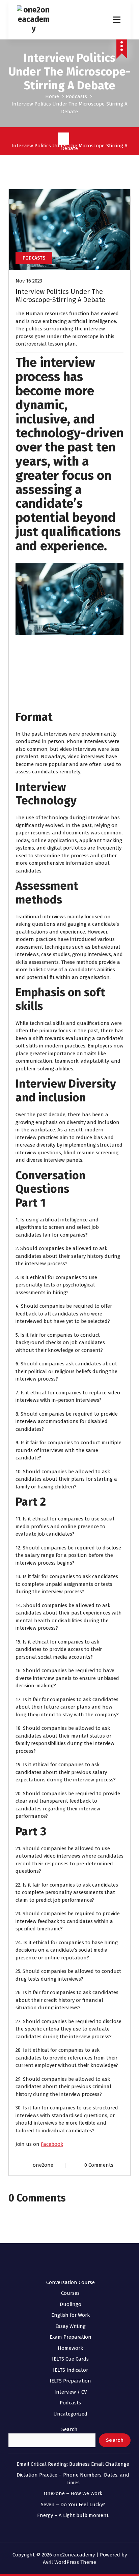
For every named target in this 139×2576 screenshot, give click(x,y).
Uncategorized (70, 2414)
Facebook (52, 2144)
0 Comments (99, 2165)
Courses (70, 2293)
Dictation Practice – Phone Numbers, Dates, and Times (73, 2479)
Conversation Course (71, 2282)
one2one (43, 2165)
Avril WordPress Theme (69, 2562)
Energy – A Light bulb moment (73, 2515)
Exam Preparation (71, 2337)
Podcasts (76, 96)
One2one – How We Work (73, 2493)
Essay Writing (71, 2326)
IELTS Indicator (71, 2370)
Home (52, 96)
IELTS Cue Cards (70, 2359)
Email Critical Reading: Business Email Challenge (73, 2464)
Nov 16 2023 (29, 281)
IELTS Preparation (70, 2381)
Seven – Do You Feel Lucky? (73, 2505)
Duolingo (71, 2304)
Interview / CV (71, 2392)
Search (69, 2429)
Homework (70, 2348)
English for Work (71, 2315)
